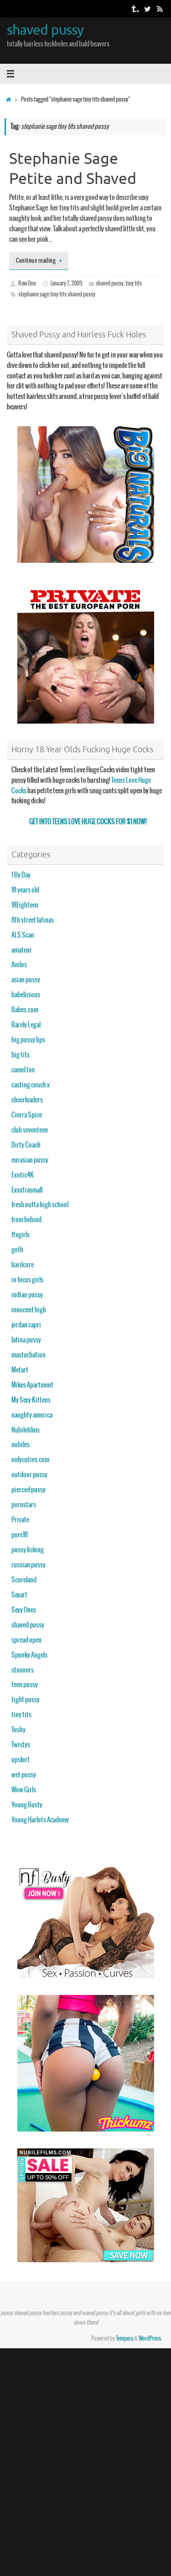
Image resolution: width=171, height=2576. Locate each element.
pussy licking (28, 1550)
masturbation (28, 1355)
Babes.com (25, 1010)
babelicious (26, 995)
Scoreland (24, 1580)
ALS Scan (23, 935)
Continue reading (36, 261)
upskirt (21, 1760)
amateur (22, 950)
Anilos (19, 965)
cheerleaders (27, 1100)
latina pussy (26, 1340)
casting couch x (31, 1085)
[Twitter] (147, 9)
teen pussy (25, 1685)
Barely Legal (26, 1025)
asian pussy (26, 980)
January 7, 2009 (66, 284)
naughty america (32, 1415)
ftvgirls (21, 1235)
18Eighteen (25, 905)
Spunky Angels (29, 1655)
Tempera (124, 2339)
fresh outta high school (40, 1205)
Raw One (27, 284)
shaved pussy (45, 30)
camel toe (23, 1070)
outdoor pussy (29, 1475)
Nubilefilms (26, 1430)
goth (17, 1250)
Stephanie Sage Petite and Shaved (73, 169)
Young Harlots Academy (40, 1820)
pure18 (20, 1535)
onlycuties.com (30, 1460)
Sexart (19, 1595)
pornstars (24, 1505)
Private (20, 1520)
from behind (26, 1220)
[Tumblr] (135, 9)
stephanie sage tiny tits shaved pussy (57, 295)
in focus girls (27, 1280)
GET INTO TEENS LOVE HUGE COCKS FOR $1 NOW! (88, 822)
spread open (26, 1640)
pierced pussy (28, 1490)
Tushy (18, 1730)
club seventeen (30, 1130)
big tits (21, 1055)
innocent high (29, 1310)
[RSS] (160, 9)
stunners (23, 1670)
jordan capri (26, 1325)
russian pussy (28, 1565)
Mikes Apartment (32, 1385)
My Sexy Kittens (31, 1400)
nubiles (21, 1445)
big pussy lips (28, 1040)
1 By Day (21, 875)
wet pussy (24, 1775)
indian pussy (27, 1295)
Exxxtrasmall (27, 1190)
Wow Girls (24, 1790)
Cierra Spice (27, 1115)
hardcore (23, 1265)
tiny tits (134, 284)
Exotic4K (23, 1175)
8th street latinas (33, 920)
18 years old (25, 890)
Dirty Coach (26, 1145)
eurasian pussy (30, 1160)
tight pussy (26, 1700)
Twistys (21, 1745)
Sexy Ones (24, 1610)
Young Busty (27, 1805)
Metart (20, 1370)
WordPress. (150, 2339)
